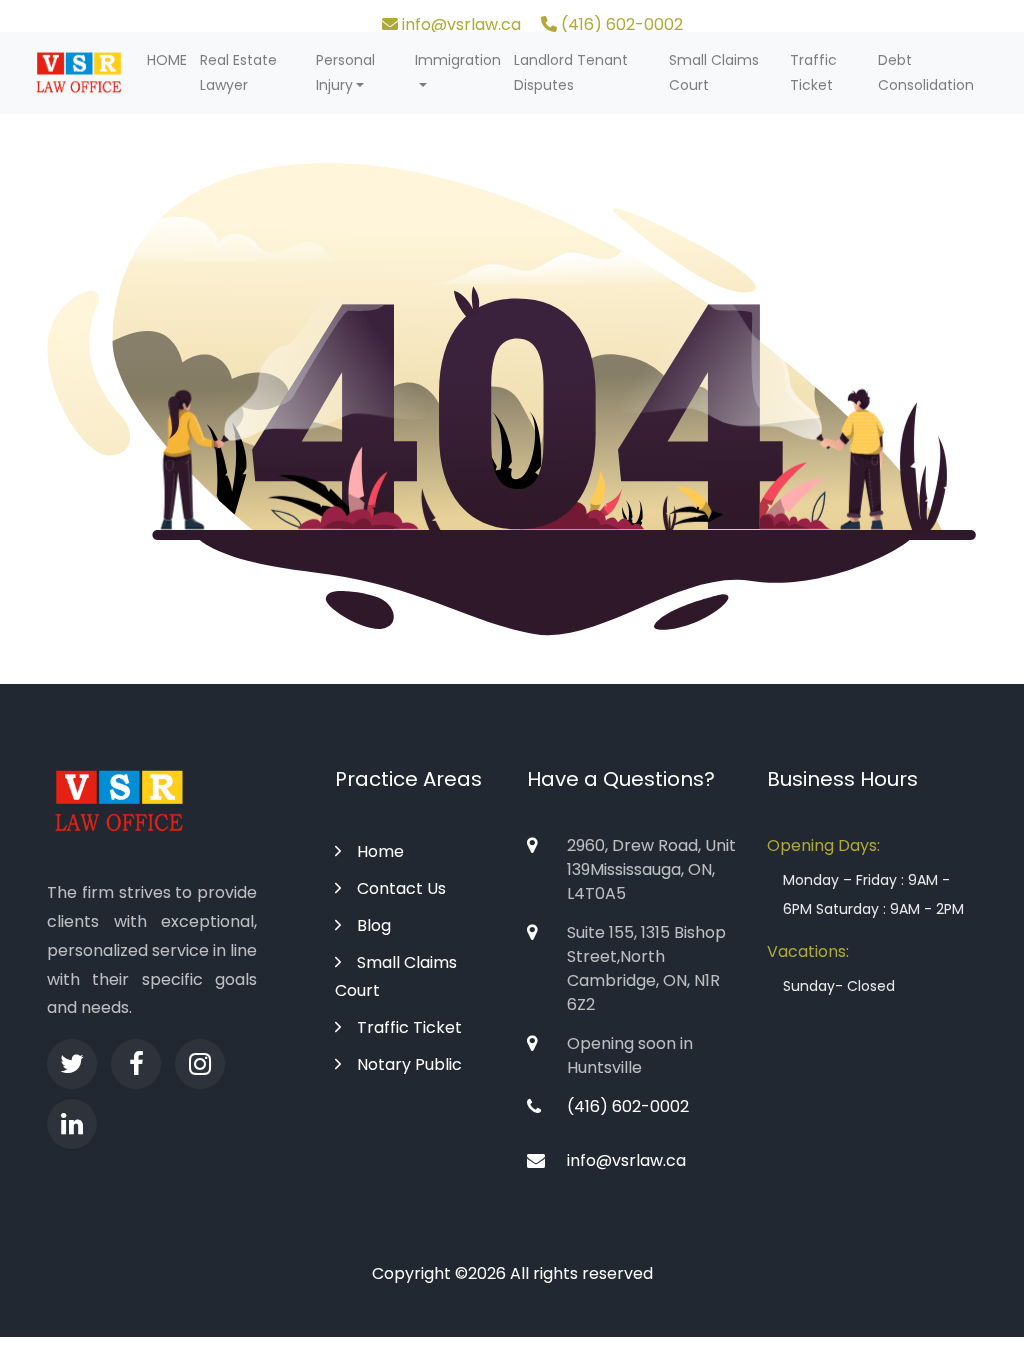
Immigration (458, 60)
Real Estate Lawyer (238, 72)
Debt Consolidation (926, 72)
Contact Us (401, 888)
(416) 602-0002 (620, 24)
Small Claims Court (714, 72)
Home (380, 851)
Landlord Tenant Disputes (571, 72)
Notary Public (409, 1064)
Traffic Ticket (813, 72)
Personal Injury (345, 72)
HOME (167, 60)
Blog (374, 925)
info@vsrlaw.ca (459, 24)
